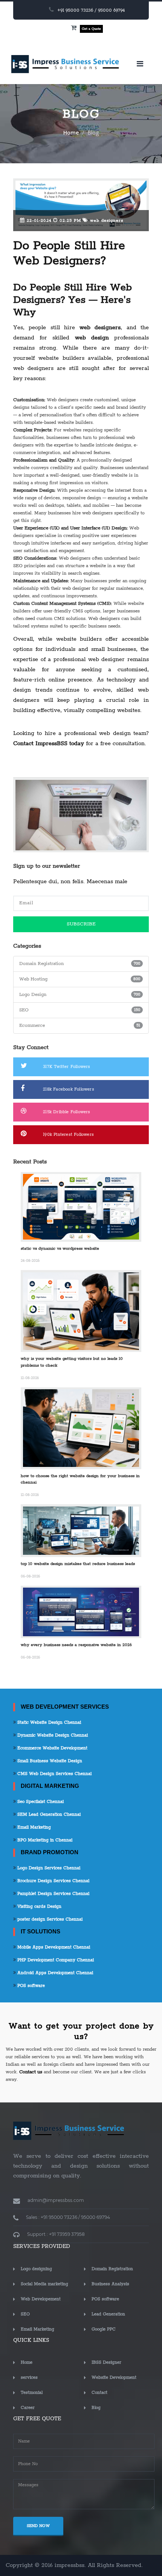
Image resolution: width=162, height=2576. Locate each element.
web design (92, 338)
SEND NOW (38, 2526)
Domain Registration (112, 2269)
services (29, 2377)
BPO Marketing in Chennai (44, 1840)
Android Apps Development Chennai (54, 1973)
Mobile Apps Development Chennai (53, 1947)
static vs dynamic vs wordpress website (60, 1249)
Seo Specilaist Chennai (40, 1802)
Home (71, 133)
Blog (96, 2408)
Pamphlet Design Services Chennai (53, 1894)
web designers (106, 221)
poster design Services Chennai (49, 1919)
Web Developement (41, 2299)
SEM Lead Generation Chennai (48, 1814)
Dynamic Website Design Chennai (52, 1735)
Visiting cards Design (39, 1906)
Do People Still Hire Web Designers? (69, 254)
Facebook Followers (69, 1089)
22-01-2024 (38, 221)
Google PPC (104, 2329)
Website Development (114, 2377)
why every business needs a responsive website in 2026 (76, 1645)
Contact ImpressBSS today (49, 743)
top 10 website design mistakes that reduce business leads (78, 1564)
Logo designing (36, 2269)
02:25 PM (69, 221)
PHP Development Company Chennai (55, 1960)
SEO (25, 2314)
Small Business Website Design (49, 1761)
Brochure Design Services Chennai (53, 1881)
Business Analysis (110, 2284)
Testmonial (32, 2393)
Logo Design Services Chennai (48, 1868)
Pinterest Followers (68, 1135)
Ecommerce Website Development (52, 1748)
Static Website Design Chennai (48, 1722)
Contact (99, 2393)
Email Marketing (33, 1827)
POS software (30, 1986)
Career (28, 2408)
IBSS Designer (106, 2362)
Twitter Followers (66, 1067)
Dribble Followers (66, 1112)
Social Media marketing (44, 2284)
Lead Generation (108, 2314)
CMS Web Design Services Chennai (54, 1774)
